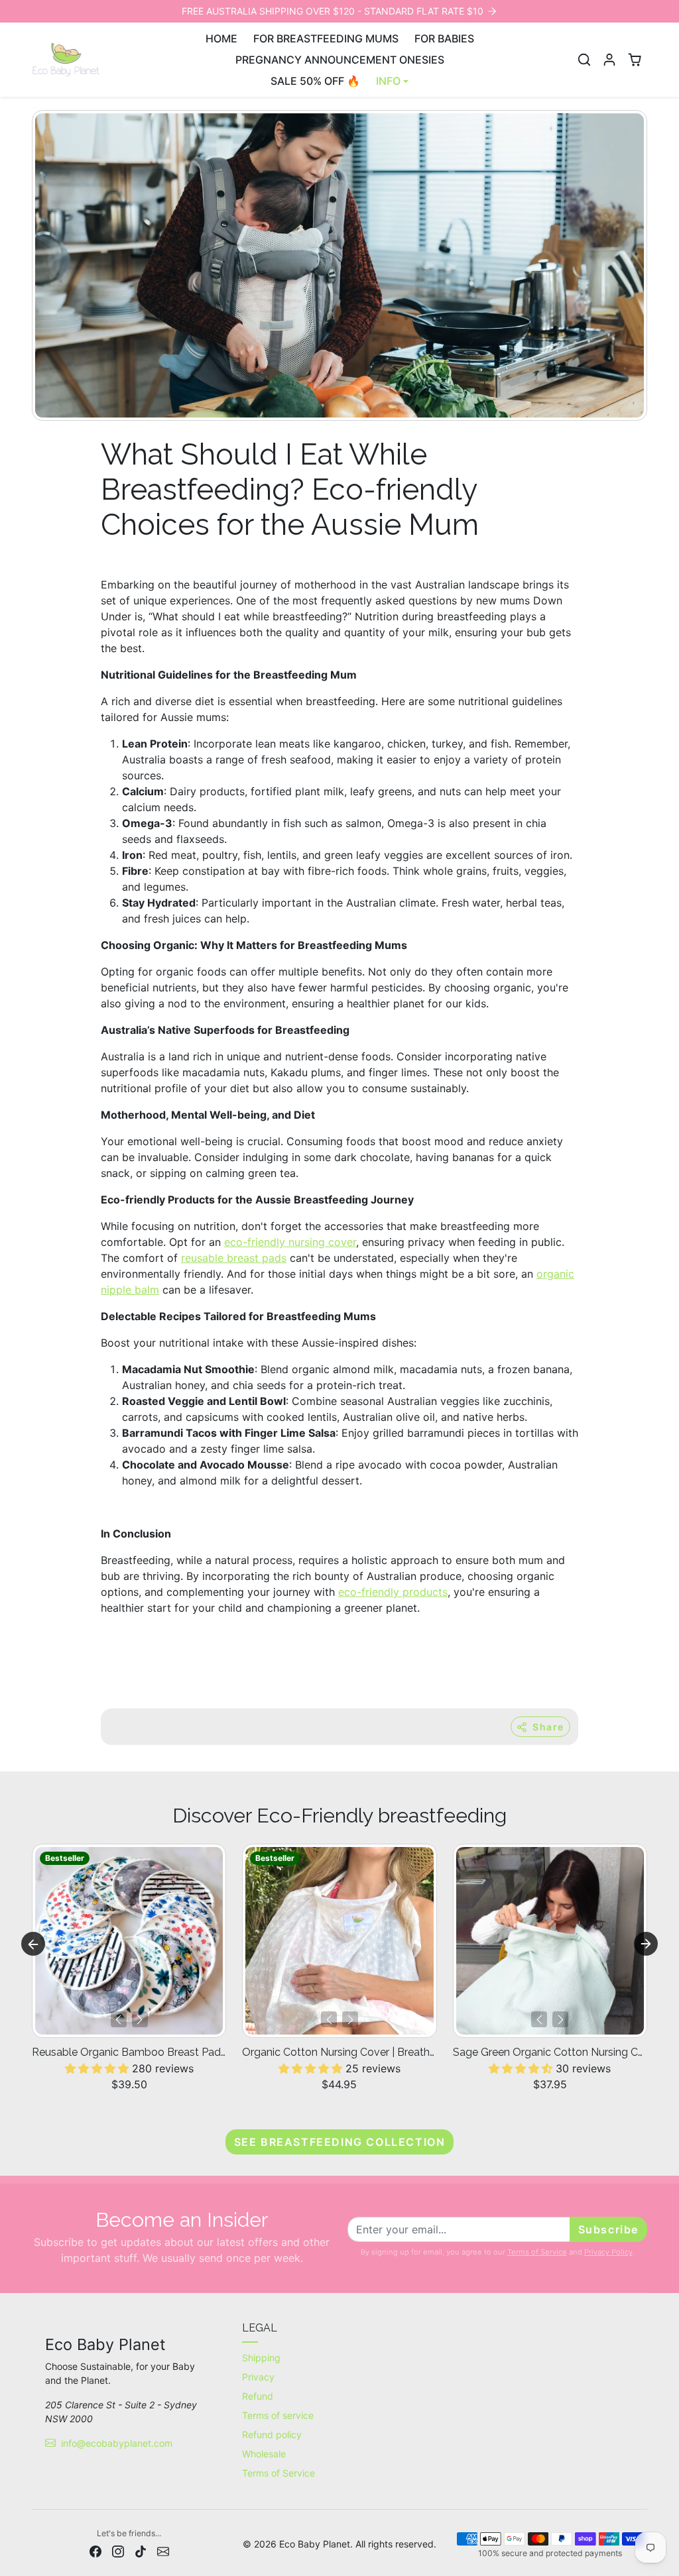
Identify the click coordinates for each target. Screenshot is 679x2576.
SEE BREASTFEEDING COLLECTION (340, 2142)
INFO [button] (388, 81)
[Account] (609, 60)
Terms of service (278, 2415)
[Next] (140, 2019)
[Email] (163, 2550)
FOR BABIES (444, 38)
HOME (221, 38)
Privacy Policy (608, 2252)
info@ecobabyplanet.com (117, 2443)
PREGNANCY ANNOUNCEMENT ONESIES (340, 60)
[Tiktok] (141, 2550)
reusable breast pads (234, 1258)
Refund (258, 2396)
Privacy (258, 2377)
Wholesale (264, 2454)
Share (548, 1727)
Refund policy (272, 2435)
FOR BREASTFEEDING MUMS (326, 38)
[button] (584, 60)
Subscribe (608, 2229)
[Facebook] (95, 2550)
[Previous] (119, 2019)
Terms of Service (537, 2252)
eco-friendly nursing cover (290, 1242)
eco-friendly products (393, 1592)
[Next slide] (646, 1944)
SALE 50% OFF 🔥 (315, 81)
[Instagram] (118, 2550)
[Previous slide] (33, 1944)
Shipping (261, 2358)
